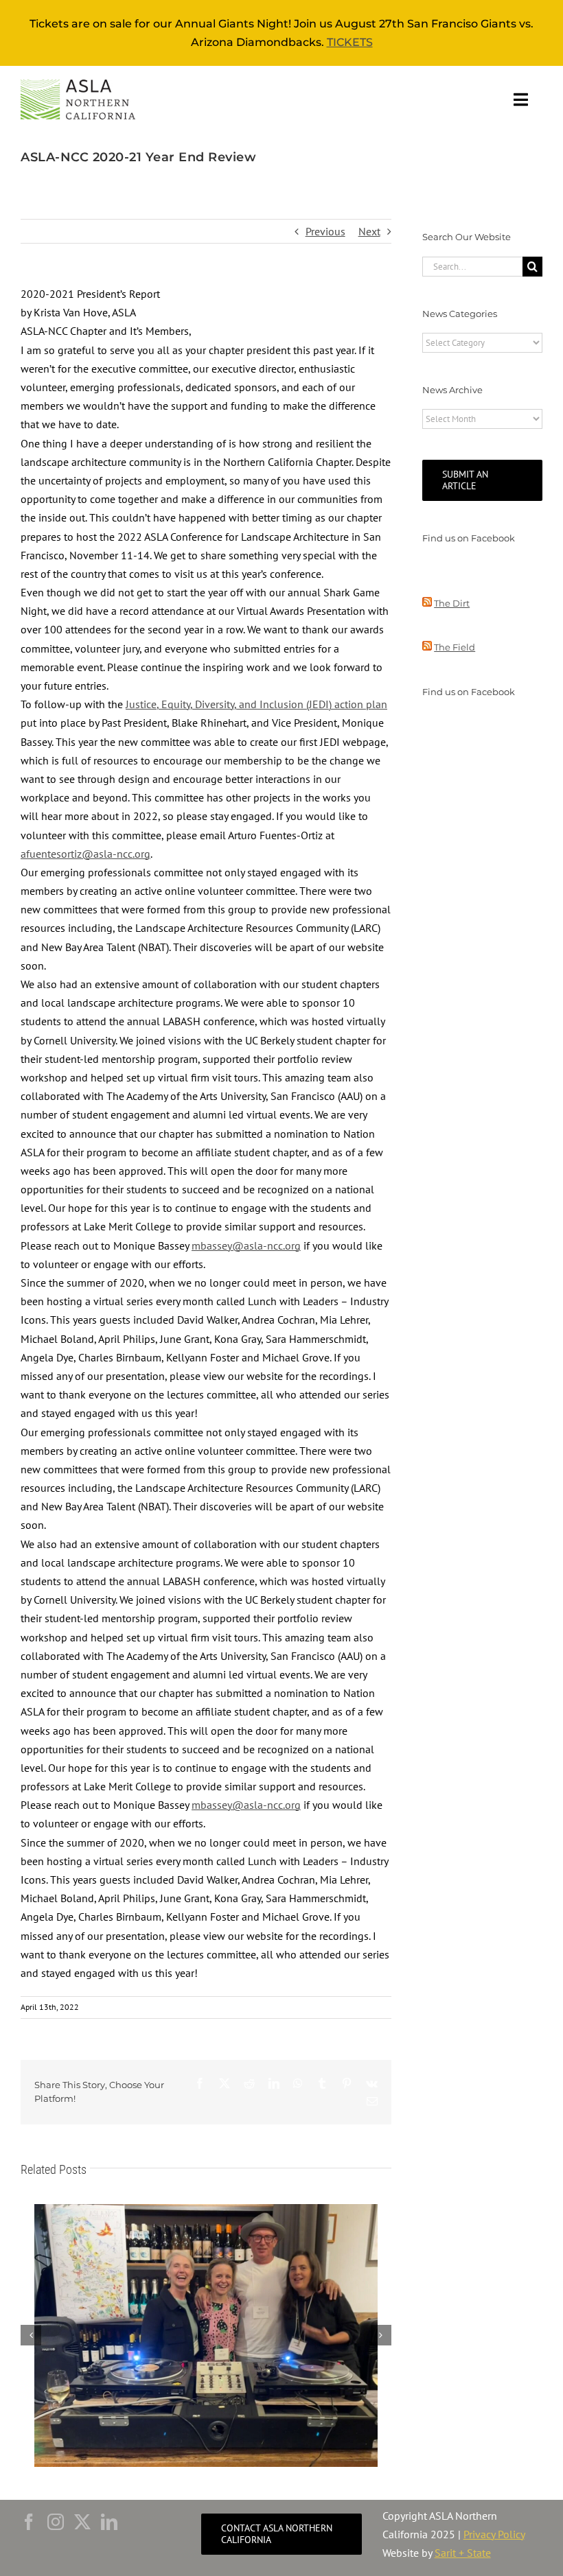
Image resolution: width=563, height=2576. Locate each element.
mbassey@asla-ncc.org (246, 1245)
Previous (325, 231)
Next (369, 231)
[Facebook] (29, 2522)
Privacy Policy (494, 2534)
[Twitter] (82, 2522)
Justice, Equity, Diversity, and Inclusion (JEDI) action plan (256, 704)
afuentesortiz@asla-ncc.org (85, 854)
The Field (455, 647)
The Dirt (452, 603)
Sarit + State (463, 2553)
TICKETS (350, 42)
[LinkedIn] (109, 2522)
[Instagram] (56, 2522)
